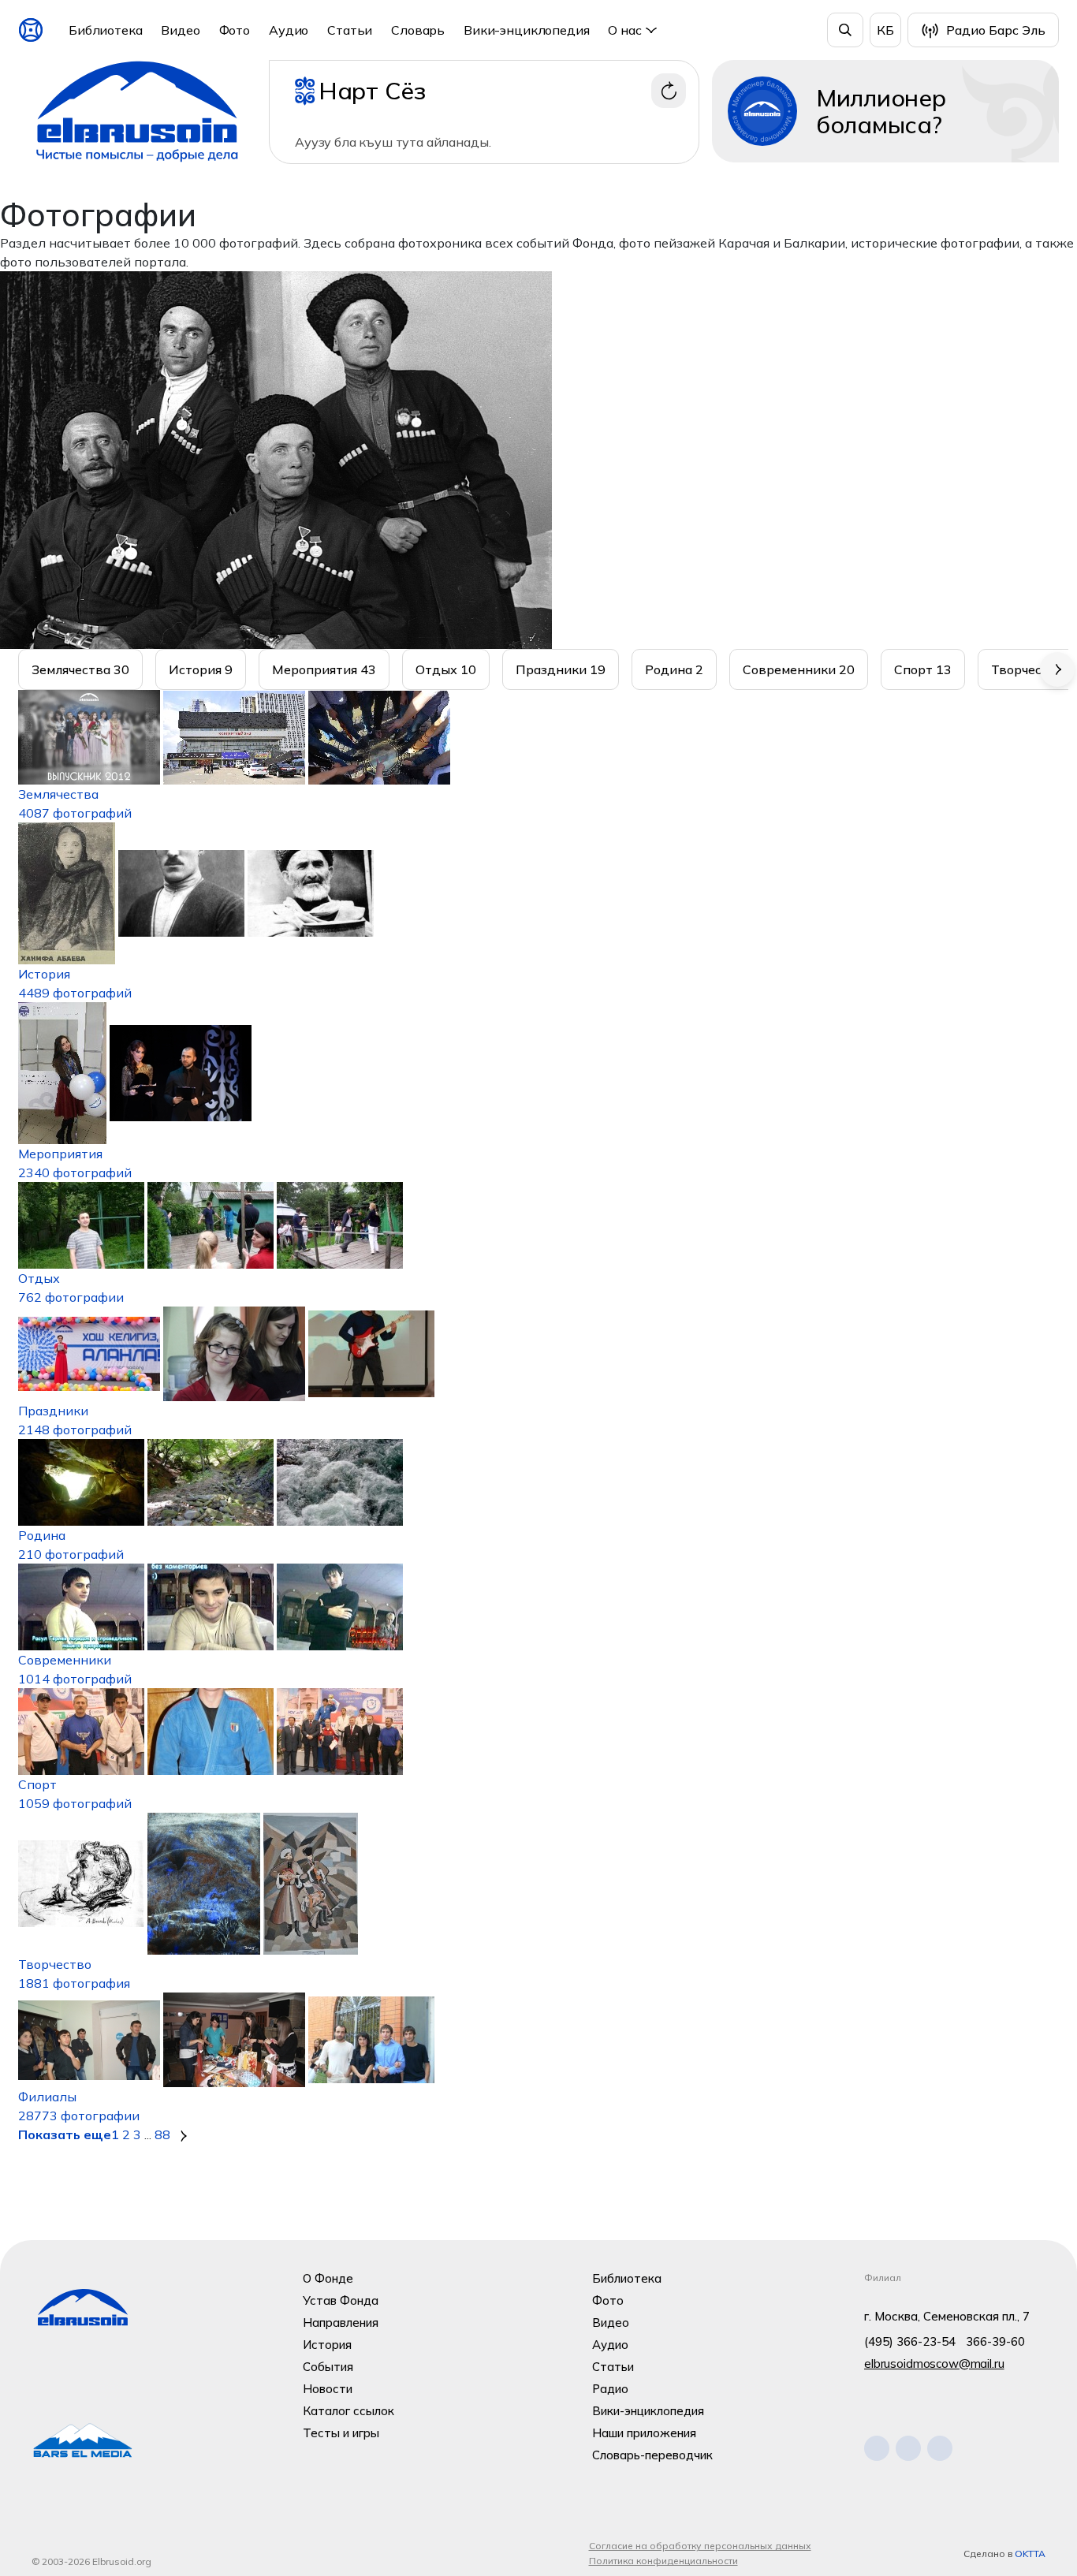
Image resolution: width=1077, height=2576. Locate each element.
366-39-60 (995, 2341)
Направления (341, 2323)
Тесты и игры (341, 2433)
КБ (885, 30)
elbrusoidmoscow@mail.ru (934, 2364)
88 (162, 2134)
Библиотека (105, 30)
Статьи (350, 30)
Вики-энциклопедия (526, 30)
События (328, 2367)
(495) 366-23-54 (910, 2341)
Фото (235, 30)
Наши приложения (644, 2433)
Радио (610, 2389)
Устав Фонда (341, 2300)
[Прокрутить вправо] (1057, 669)
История (327, 2345)
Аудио (289, 30)
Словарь (418, 30)
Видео (180, 30)
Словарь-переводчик (652, 2455)
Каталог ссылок (348, 2411)
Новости (328, 2389)
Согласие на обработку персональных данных (700, 2546)
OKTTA (1030, 2554)
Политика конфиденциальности (663, 2561)
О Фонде (328, 2278)
